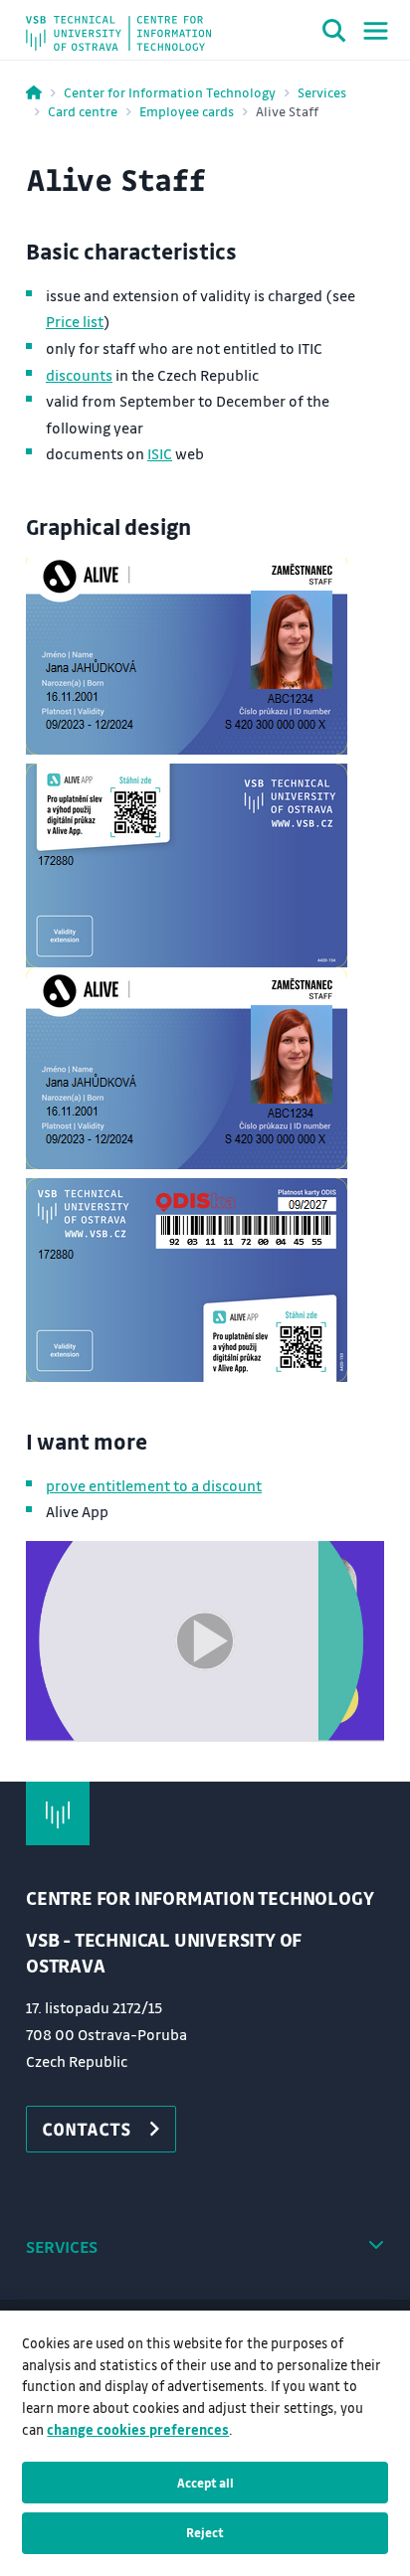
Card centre (83, 111)
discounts (79, 375)
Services (322, 92)
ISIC (160, 453)
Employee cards (187, 111)
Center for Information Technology (170, 92)
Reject (205, 2532)
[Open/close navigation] (376, 31)
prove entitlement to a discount (154, 1485)
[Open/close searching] (334, 34)
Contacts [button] (87, 2129)
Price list (75, 321)
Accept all (205, 2483)
